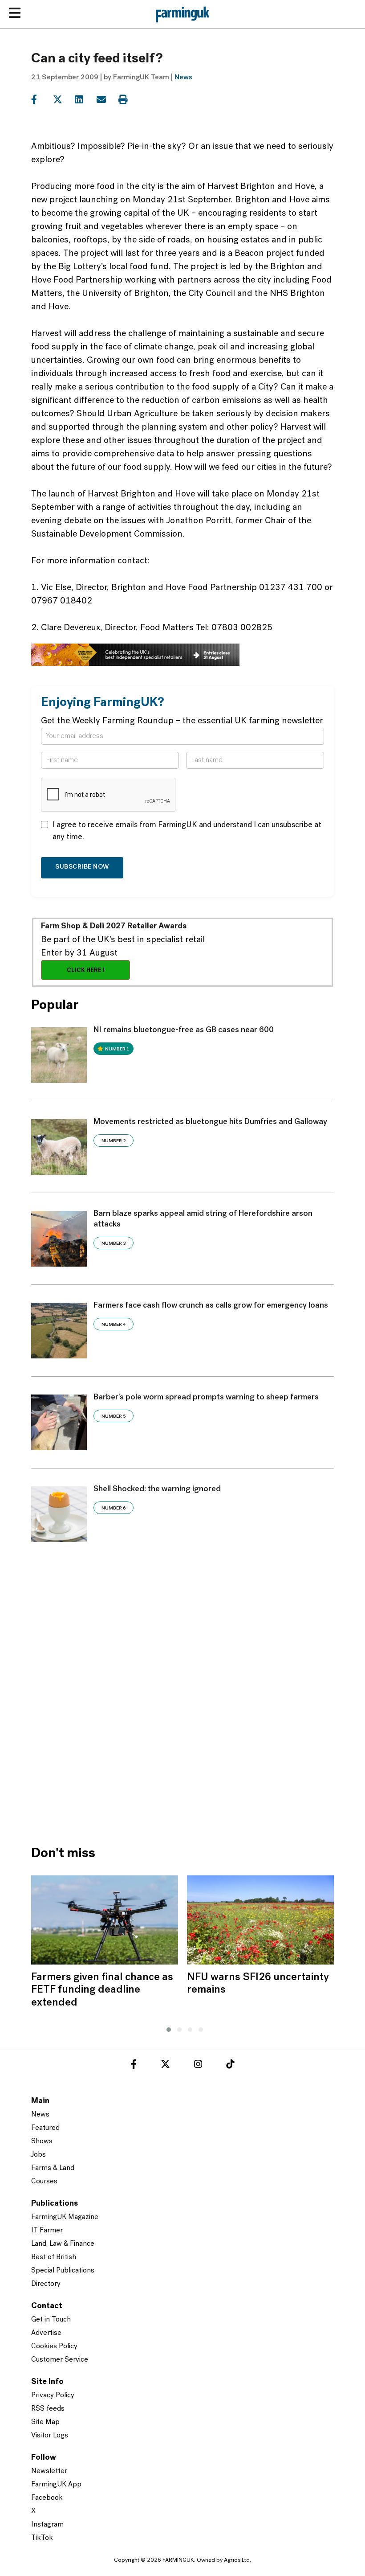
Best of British (54, 2257)
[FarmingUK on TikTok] (230, 2066)
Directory (46, 2284)
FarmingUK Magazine (65, 2217)
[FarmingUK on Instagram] (198, 2066)
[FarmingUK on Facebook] (134, 2066)
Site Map (45, 2422)
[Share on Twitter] (63, 100)
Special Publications (63, 2271)
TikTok (42, 2538)
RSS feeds (48, 2409)
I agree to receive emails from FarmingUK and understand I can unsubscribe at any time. (187, 831)
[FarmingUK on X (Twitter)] (165, 2066)
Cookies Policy (54, 2346)
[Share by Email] (107, 100)
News (183, 78)
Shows (42, 2141)
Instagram (47, 2525)
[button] (166, 2028)
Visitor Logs (50, 2436)
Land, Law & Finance (63, 2244)
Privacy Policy (53, 2396)
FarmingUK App (56, 2485)
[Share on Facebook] (41, 100)
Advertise (46, 2333)
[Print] (128, 100)
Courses (44, 2182)
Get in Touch (51, 2320)
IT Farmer (47, 2231)
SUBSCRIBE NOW (82, 867)
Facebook (47, 2498)
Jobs (39, 2155)
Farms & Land (53, 2168)
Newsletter (49, 2471)
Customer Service (60, 2360)
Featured (45, 2128)
